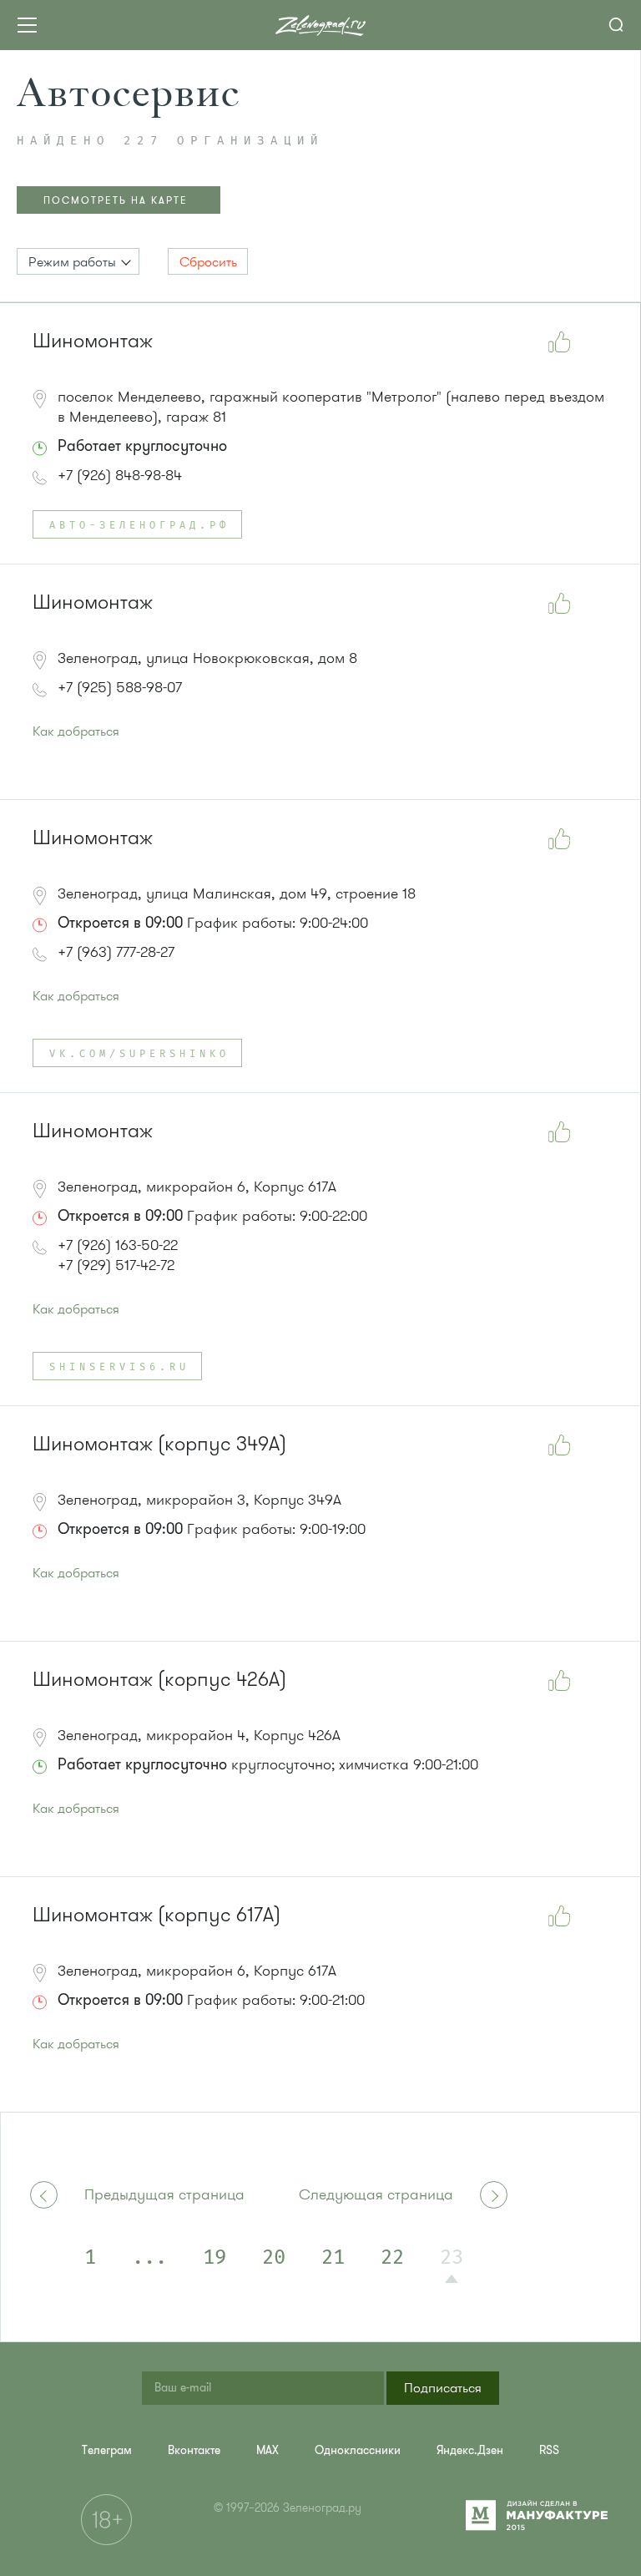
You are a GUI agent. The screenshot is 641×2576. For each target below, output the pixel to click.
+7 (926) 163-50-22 (118, 1245)
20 (274, 2258)
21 (333, 2258)
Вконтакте (194, 2450)
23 (452, 2258)
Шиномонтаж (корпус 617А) (156, 1915)
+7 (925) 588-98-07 (120, 687)
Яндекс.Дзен (470, 2450)
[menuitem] (107, 2450)
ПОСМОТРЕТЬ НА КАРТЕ (116, 200)
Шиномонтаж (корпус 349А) (159, 1444)
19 (215, 2258)
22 (392, 2258)
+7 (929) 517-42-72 (116, 1265)
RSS (549, 2450)
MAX (268, 2450)
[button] (78, 261)
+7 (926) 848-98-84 (120, 475)
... (149, 2258)
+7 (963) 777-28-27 (116, 952)
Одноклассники (358, 2450)
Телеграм (107, 2450)
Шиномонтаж (93, 341)
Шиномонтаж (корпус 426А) (159, 1680)
